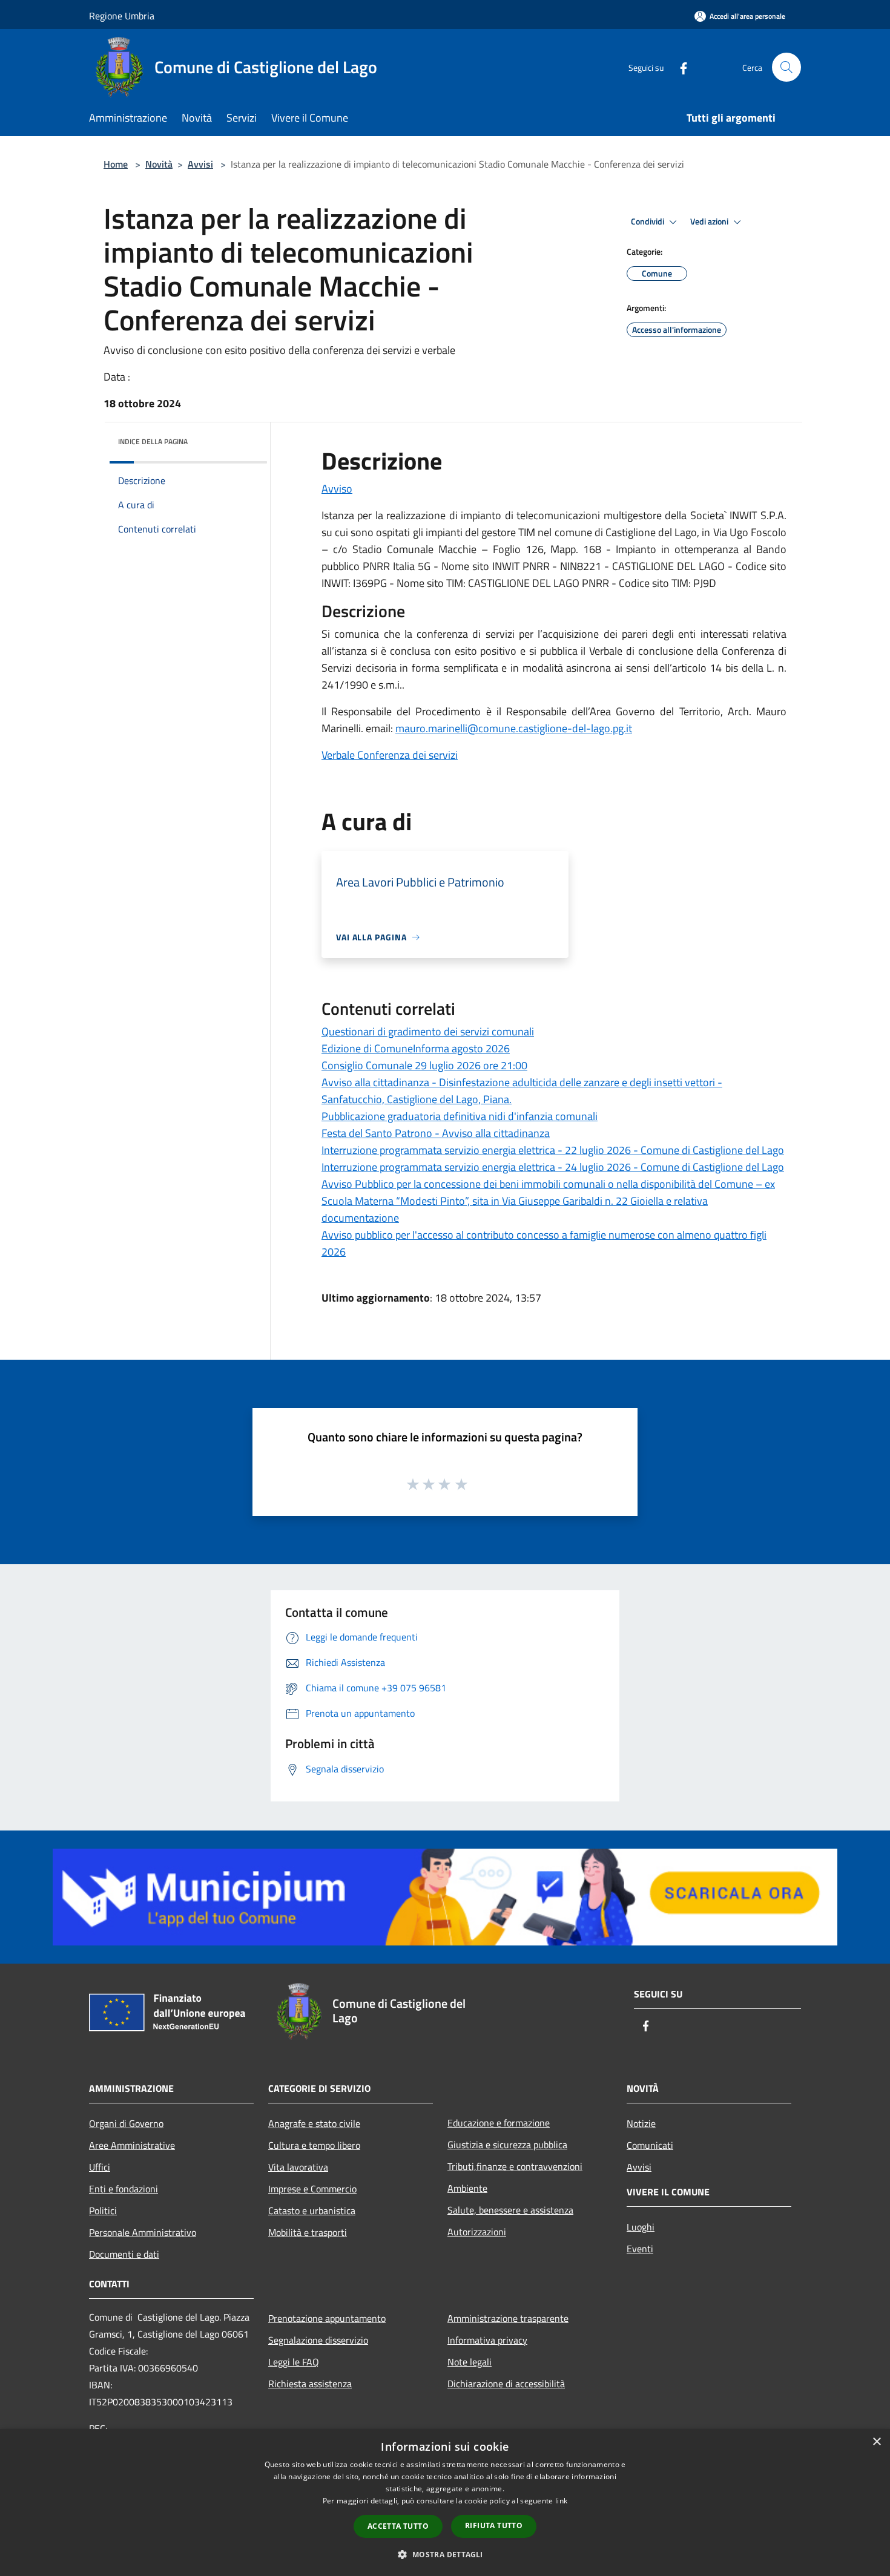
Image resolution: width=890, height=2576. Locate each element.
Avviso (337, 489)
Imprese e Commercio (312, 2189)
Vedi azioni (710, 221)
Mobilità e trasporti (308, 2232)
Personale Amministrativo (143, 2232)
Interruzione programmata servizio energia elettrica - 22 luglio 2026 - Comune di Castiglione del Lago (553, 1150)
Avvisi (200, 164)
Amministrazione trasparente (508, 2318)
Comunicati (650, 2145)
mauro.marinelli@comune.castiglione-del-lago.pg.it (514, 728)
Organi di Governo (126, 2123)
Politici (103, 2211)
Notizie (641, 2123)
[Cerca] (786, 67)
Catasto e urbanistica (312, 2211)
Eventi (640, 2249)
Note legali (470, 2362)
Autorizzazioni (477, 2232)
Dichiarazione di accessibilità (506, 2384)
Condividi (648, 221)
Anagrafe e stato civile (314, 2123)
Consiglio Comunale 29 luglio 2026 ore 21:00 (424, 1065)
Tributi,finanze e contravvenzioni (515, 2166)
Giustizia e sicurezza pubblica (507, 2145)
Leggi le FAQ (294, 2362)
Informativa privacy (487, 2340)
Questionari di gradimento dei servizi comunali (428, 1031)
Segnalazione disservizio (318, 2340)
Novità (159, 164)
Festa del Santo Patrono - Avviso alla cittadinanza (436, 1133)
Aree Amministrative (132, 2145)
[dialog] (445, 2502)
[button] (445, 2554)
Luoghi (641, 2227)
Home (116, 164)
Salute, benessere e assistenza (510, 2210)
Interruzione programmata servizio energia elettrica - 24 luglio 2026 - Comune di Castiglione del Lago (553, 1167)
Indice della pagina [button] (153, 441)
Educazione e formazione (499, 2123)
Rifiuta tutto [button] (494, 2525)
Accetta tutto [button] (398, 2526)
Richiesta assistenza (310, 2384)
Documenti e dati (124, 2254)
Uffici (100, 2167)
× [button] (876, 2442)
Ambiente (467, 2188)
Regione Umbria (122, 16)
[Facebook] (679, 67)
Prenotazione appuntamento (327, 2318)
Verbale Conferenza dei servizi (390, 755)
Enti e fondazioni (124, 2189)
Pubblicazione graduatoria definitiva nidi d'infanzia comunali (460, 1116)
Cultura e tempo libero (314, 2145)
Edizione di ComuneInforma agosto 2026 (416, 1048)
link (561, 2501)
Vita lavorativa (298, 2167)
